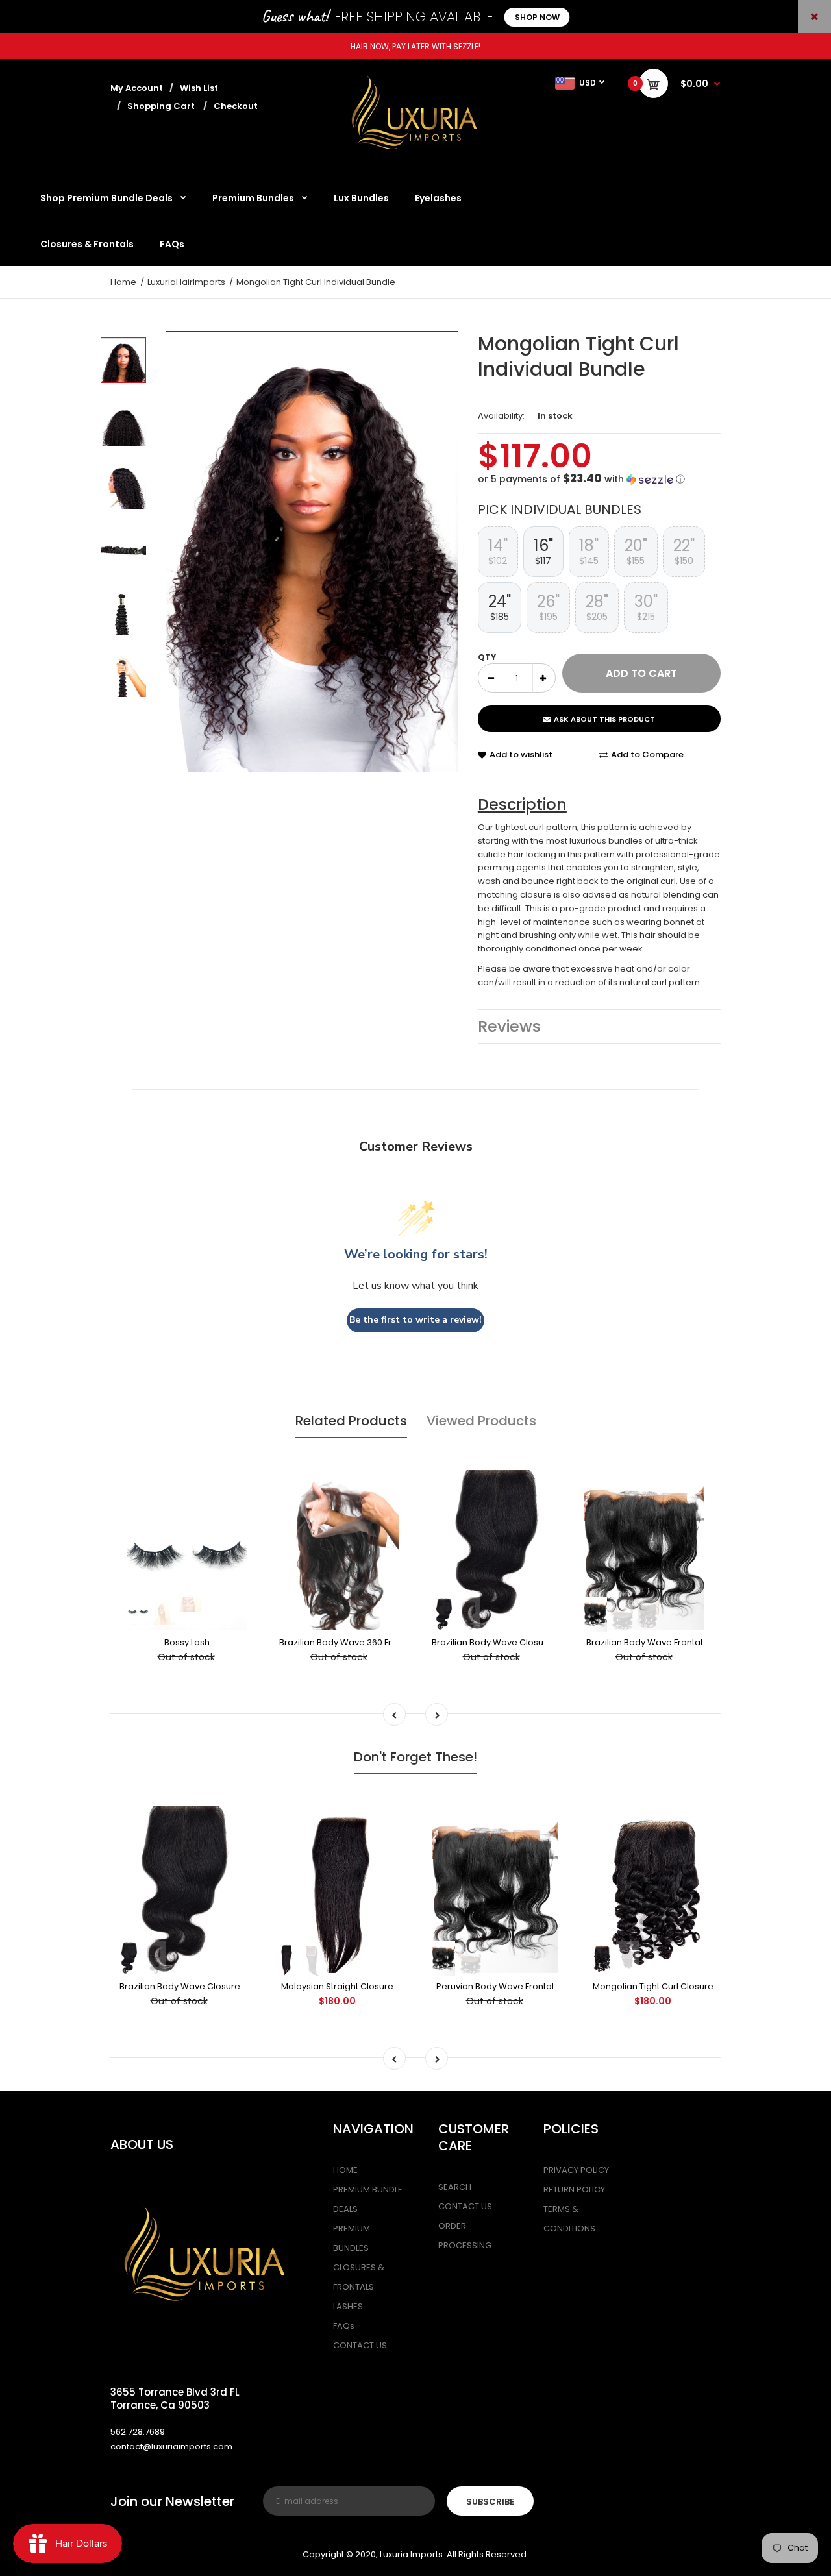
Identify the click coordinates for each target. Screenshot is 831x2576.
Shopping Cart (161, 106)
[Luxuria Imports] (415, 157)
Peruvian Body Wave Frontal (495, 1986)
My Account (137, 88)
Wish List (199, 88)
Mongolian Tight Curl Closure (653, 1986)
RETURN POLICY (574, 2190)
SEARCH (455, 2187)
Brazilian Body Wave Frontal (644, 1642)
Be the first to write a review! (415, 1320)
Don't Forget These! (415, 1757)
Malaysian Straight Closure (337, 1986)
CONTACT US (360, 2345)
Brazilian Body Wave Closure (492, 1642)
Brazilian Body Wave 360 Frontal (346, 1642)
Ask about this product (604, 719)
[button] (599, 479)
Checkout (236, 106)
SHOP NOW (537, 17)
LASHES (348, 2306)
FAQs (344, 2326)
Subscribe (490, 2502)
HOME (345, 2170)
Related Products (351, 1421)
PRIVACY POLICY (576, 2170)
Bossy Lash (187, 1642)
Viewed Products (481, 1421)
